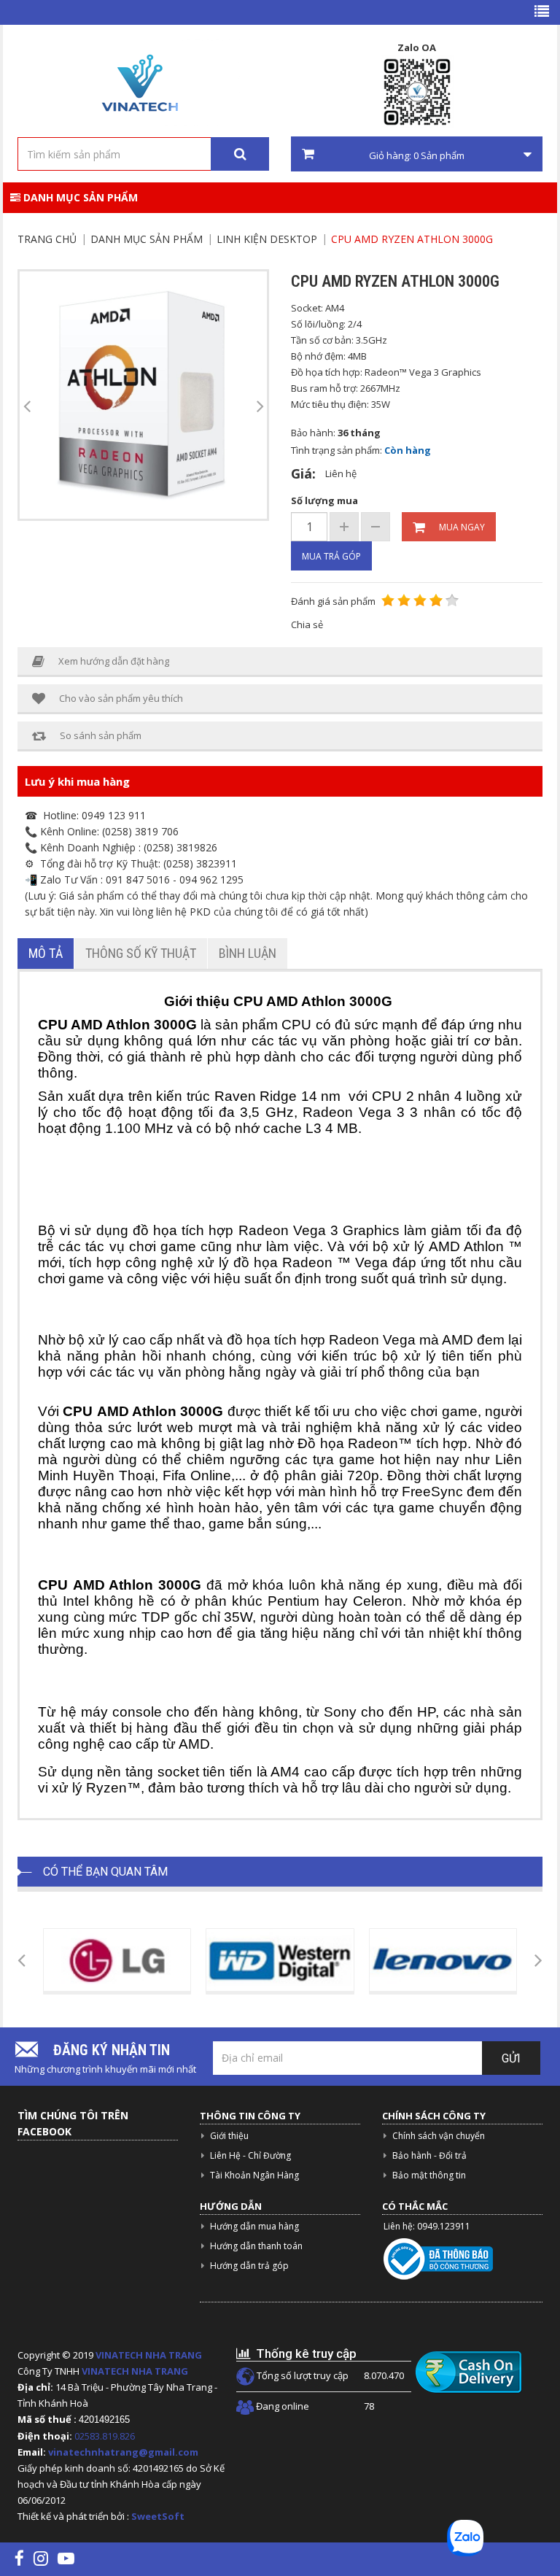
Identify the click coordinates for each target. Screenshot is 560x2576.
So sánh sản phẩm (101, 735)
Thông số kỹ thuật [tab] (141, 953)
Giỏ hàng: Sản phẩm (417, 155)
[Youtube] (66, 2558)
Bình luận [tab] (248, 953)
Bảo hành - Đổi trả (429, 2155)
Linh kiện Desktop (267, 239)
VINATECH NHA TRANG (149, 2355)
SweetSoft (158, 2516)
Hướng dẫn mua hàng (254, 2226)
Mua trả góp (331, 556)
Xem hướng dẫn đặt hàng (114, 661)
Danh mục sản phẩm (79, 197)
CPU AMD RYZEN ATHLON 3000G (412, 239)
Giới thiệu (229, 2136)
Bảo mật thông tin (429, 2175)
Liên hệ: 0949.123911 (427, 2226)
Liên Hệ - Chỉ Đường (250, 2155)
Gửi (511, 2058)
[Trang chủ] (138, 83)
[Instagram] (41, 2558)
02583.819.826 (106, 2436)
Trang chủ (47, 239)
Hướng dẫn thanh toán (256, 2246)
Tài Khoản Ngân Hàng (254, 2175)
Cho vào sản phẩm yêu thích (121, 698)
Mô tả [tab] (46, 953)
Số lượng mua (324, 500)
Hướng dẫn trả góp (249, 2266)
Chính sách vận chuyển (439, 2136)
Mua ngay (462, 527)
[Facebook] (19, 2558)
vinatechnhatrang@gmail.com (123, 2452)
